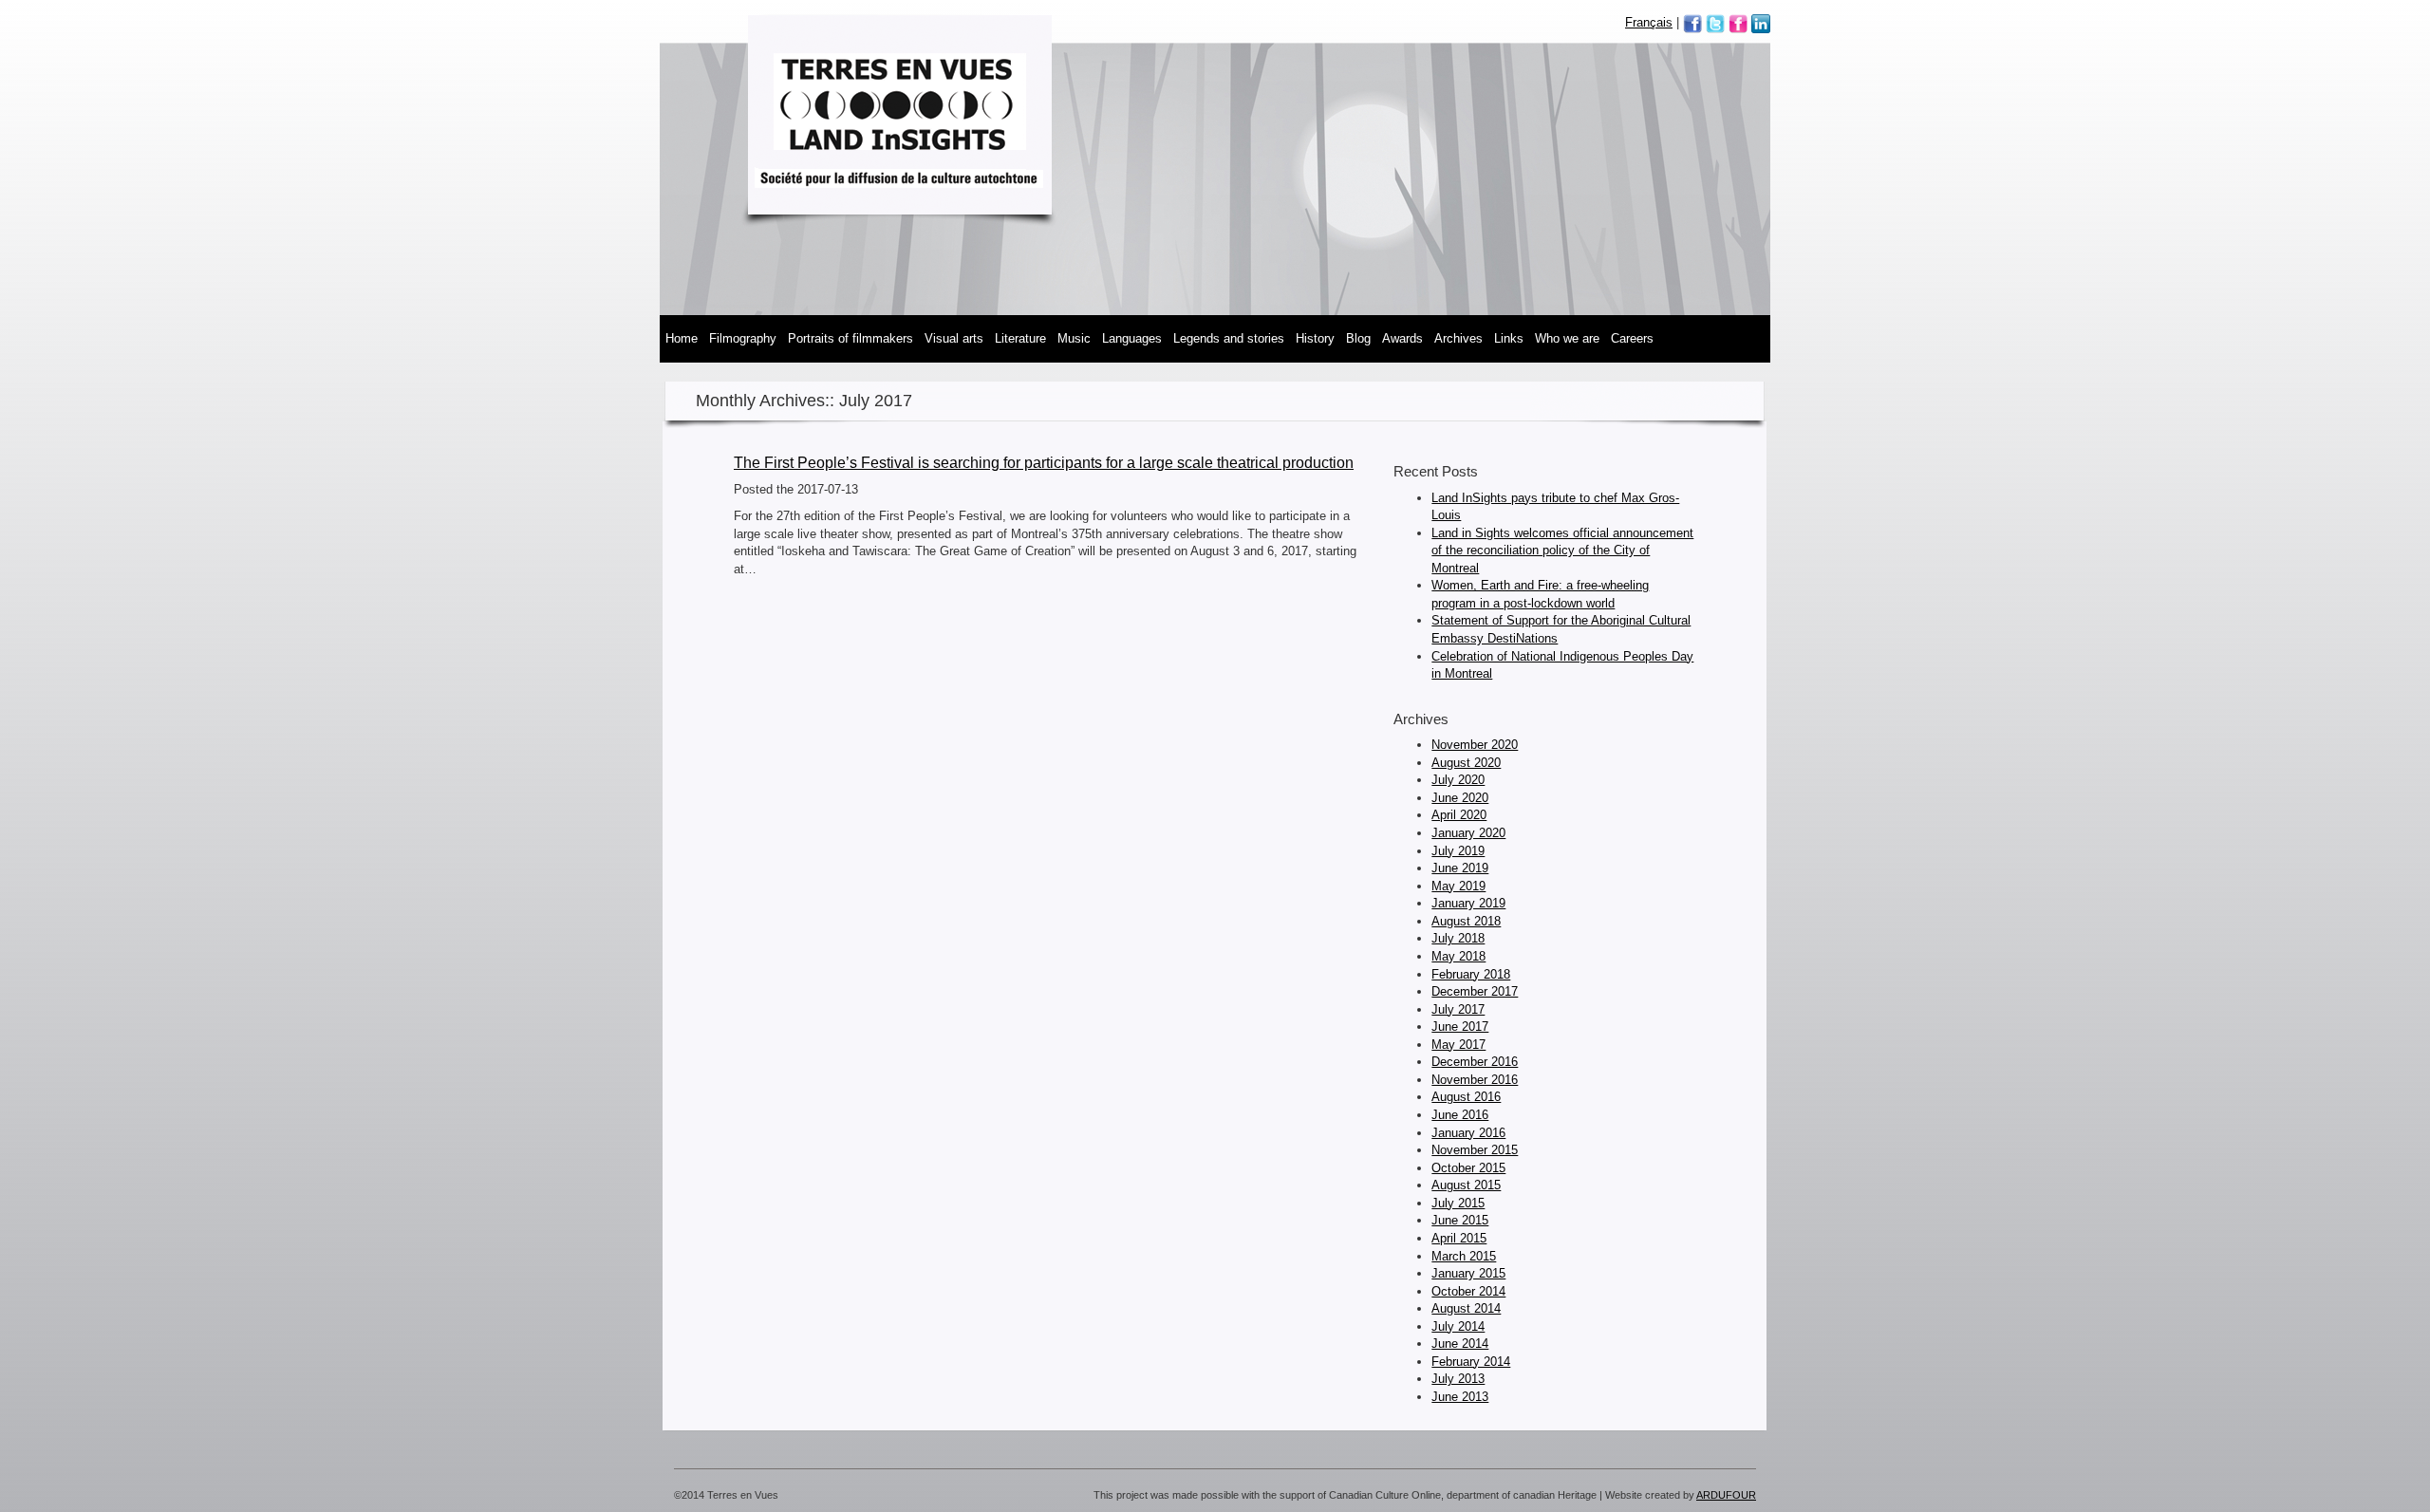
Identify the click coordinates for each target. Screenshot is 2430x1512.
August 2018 (1466, 921)
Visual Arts (954, 338)
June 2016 (1460, 1115)
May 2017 (1458, 1045)
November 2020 (1475, 745)
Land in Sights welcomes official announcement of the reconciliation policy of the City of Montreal (1562, 551)
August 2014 (1466, 1308)
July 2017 (1458, 1009)
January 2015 (1468, 1273)
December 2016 (1475, 1062)
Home (682, 338)
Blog (1358, 338)
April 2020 (1459, 815)
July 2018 (1458, 938)
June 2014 (1460, 1344)
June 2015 (1460, 1220)
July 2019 (1458, 851)
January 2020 (1468, 833)
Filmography (743, 338)
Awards (1402, 338)
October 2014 (1468, 1291)
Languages (1132, 338)
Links (1509, 338)
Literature (1020, 338)
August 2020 (1466, 763)
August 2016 (1466, 1097)
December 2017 (1475, 991)
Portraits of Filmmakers (850, 338)
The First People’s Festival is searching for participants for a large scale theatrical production (1044, 463)
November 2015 (1475, 1150)
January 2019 (1468, 903)
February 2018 (1471, 974)
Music (1074, 338)
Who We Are (1567, 338)
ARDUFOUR (1726, 1495)
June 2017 (1460, 1027)
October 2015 (1468, 1168)
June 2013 (1460, 1397)
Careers (1632, 338)
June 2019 (1460, 868)
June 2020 (1460, 798)
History (1315, 338)
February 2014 (1471, 1362)
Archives (1458, 338)
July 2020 (1458, 780)
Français (1649, 22)
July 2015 (1458, 1203)
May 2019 (1458, 886)
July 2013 (1458, 1379)
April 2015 (1459, 1238)
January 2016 (1468, 1133)
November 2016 (1475, 1080)
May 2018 (1458, 956)
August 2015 (1466, 1185)
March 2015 (1464, 1256)
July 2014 (1458, 1326)
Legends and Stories (1229, 338)
